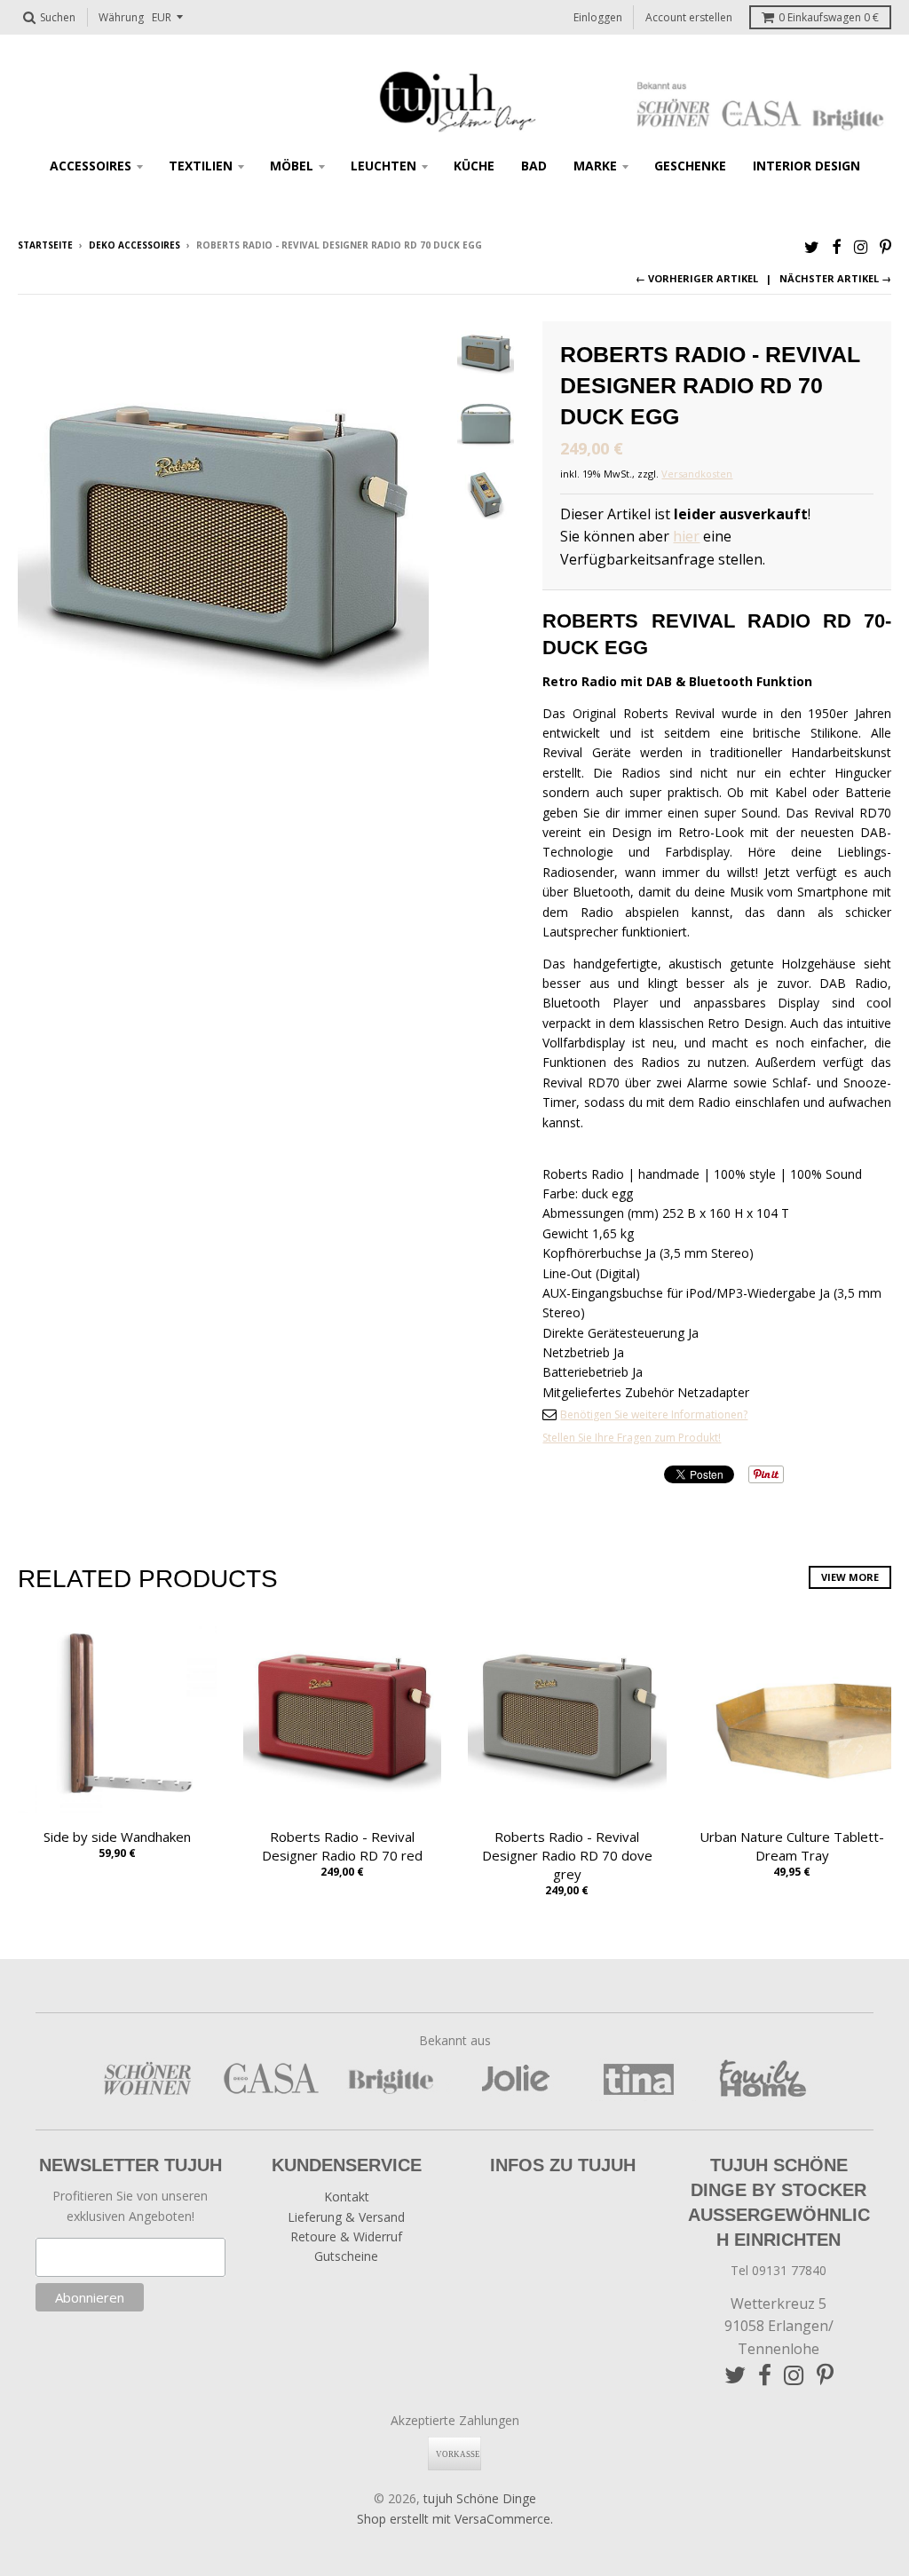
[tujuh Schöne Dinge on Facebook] (837, 246)
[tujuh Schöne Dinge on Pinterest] (885, 246)
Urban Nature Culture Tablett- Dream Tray (792, 1846)
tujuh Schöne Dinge (480, 2498)
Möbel (292, 166)
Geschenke (690, 166)
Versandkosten (697, 474)
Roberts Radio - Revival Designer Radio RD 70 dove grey (567, 1855)
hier (686, 536)
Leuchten (383, 166)
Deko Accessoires (134, 245)
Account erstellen (689, 17)
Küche (474, 166)
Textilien (201, 166)
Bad (534, 166)
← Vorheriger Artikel (697, 278)
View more (850, 1577)
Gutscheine (346, 2256)
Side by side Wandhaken (117, 1837)
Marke (595, 166)
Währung (121, 17)
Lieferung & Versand (346, 2217)
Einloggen (598, 17)
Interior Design (806, 166)
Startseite (45, 245)
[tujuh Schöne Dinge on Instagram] (861, 246)
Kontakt (347, 2197)
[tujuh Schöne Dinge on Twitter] (812, 246)
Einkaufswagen (829, 17)
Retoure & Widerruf (346, 2236)
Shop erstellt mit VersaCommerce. (455, 2519)
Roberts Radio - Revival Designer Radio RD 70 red (342, 1846)
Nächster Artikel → (835, 278)
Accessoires (91, 166)
